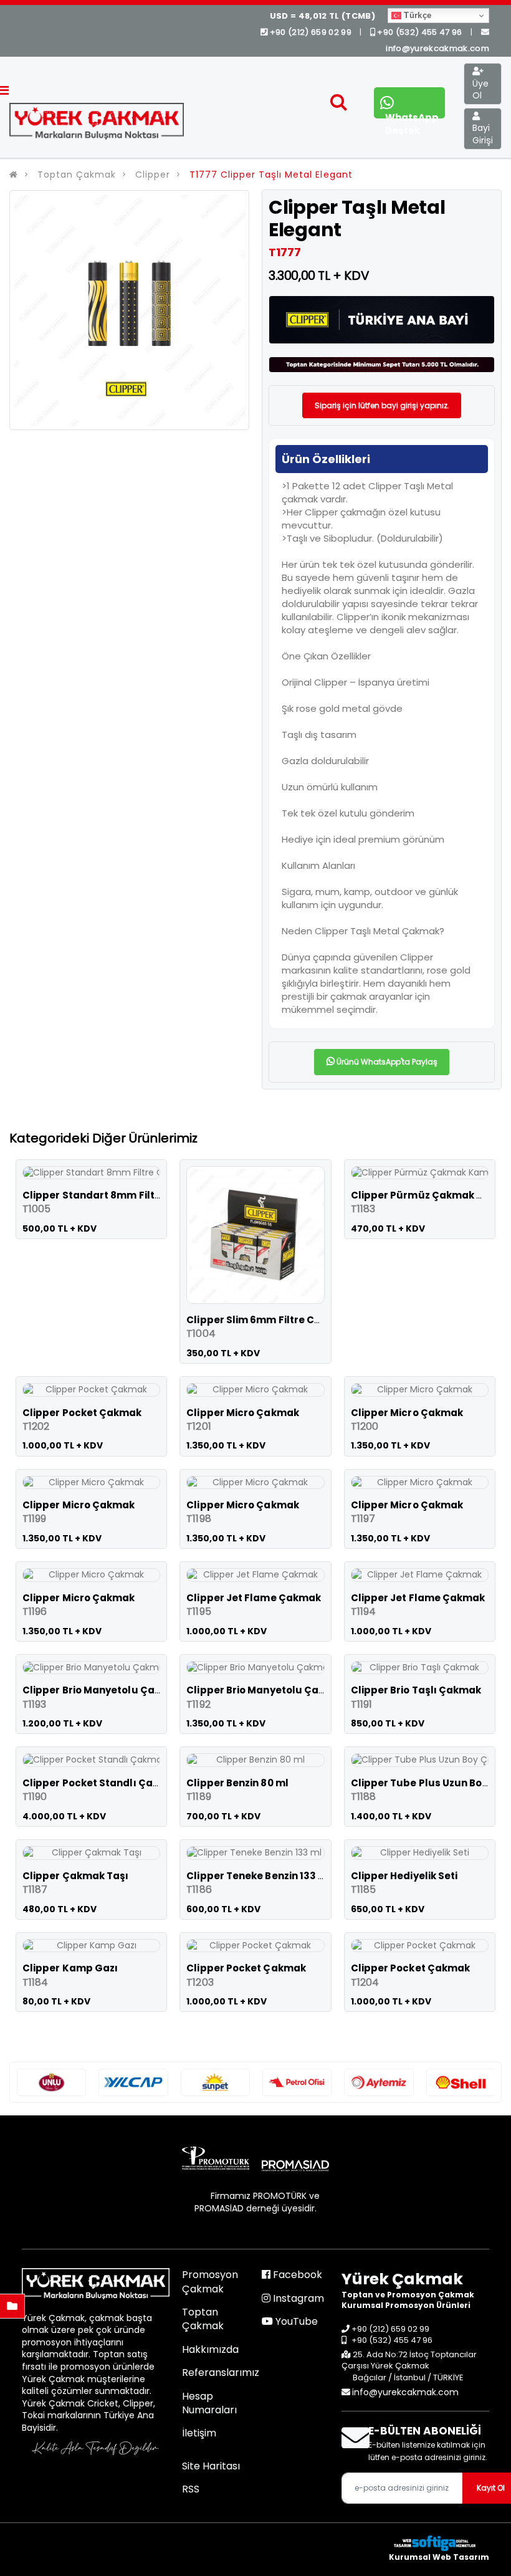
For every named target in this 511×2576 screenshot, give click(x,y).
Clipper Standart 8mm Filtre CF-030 (114, 1195)
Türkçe (416, 15)
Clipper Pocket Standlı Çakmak (102, 1783)
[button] (339, 105)
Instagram (297, 2298)
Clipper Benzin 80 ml (237, 1783)
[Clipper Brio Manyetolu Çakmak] (91, 1668)
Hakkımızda (210, 2349)
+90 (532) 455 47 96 (420, 32)
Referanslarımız (221, 2373)
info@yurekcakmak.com (405, 2392)
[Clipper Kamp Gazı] (91, 1946)
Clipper (153, 175)
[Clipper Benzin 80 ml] (255, 1760)
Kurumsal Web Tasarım (439, 2557)
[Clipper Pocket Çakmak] (91, 1390)
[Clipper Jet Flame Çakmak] (255, 1575)
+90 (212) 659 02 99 (310, 32)
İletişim (199, 2433)
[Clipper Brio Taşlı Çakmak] (420, 1668)
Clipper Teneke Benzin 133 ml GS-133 (278, 1876)
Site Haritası (211, 2466)
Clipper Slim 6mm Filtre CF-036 (265, 1320)
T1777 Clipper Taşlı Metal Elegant (271, 175)
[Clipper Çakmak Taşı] (91, 1853)
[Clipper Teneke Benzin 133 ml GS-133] (255, 1853)
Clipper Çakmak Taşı (75, 1876)
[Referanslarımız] (51, 2082)
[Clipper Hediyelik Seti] (420, 1853)
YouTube (295, 2321)
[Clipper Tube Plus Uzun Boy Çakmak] (420, 1760)
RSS (191, 2489)
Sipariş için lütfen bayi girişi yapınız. (382, 405)
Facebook (296, 2275)
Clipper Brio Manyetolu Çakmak (103, 1690)
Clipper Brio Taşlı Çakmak (416, 1690)
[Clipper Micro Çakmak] (255, 1390)
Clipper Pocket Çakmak (82, 1413)
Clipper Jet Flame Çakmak (254, 1598)
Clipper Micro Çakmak (243, 1413)
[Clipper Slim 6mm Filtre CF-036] (255, 1235)
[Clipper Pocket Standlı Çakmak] (91, 1760)
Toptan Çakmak (77, 175)
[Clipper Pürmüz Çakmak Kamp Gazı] (420, 1173)
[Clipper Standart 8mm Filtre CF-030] (91, 1173)
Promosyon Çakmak (210, 2282)
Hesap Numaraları (209, 2403)
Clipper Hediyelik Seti (404, 1876)
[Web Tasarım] (439, 2543)
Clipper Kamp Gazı (70, 1968)
